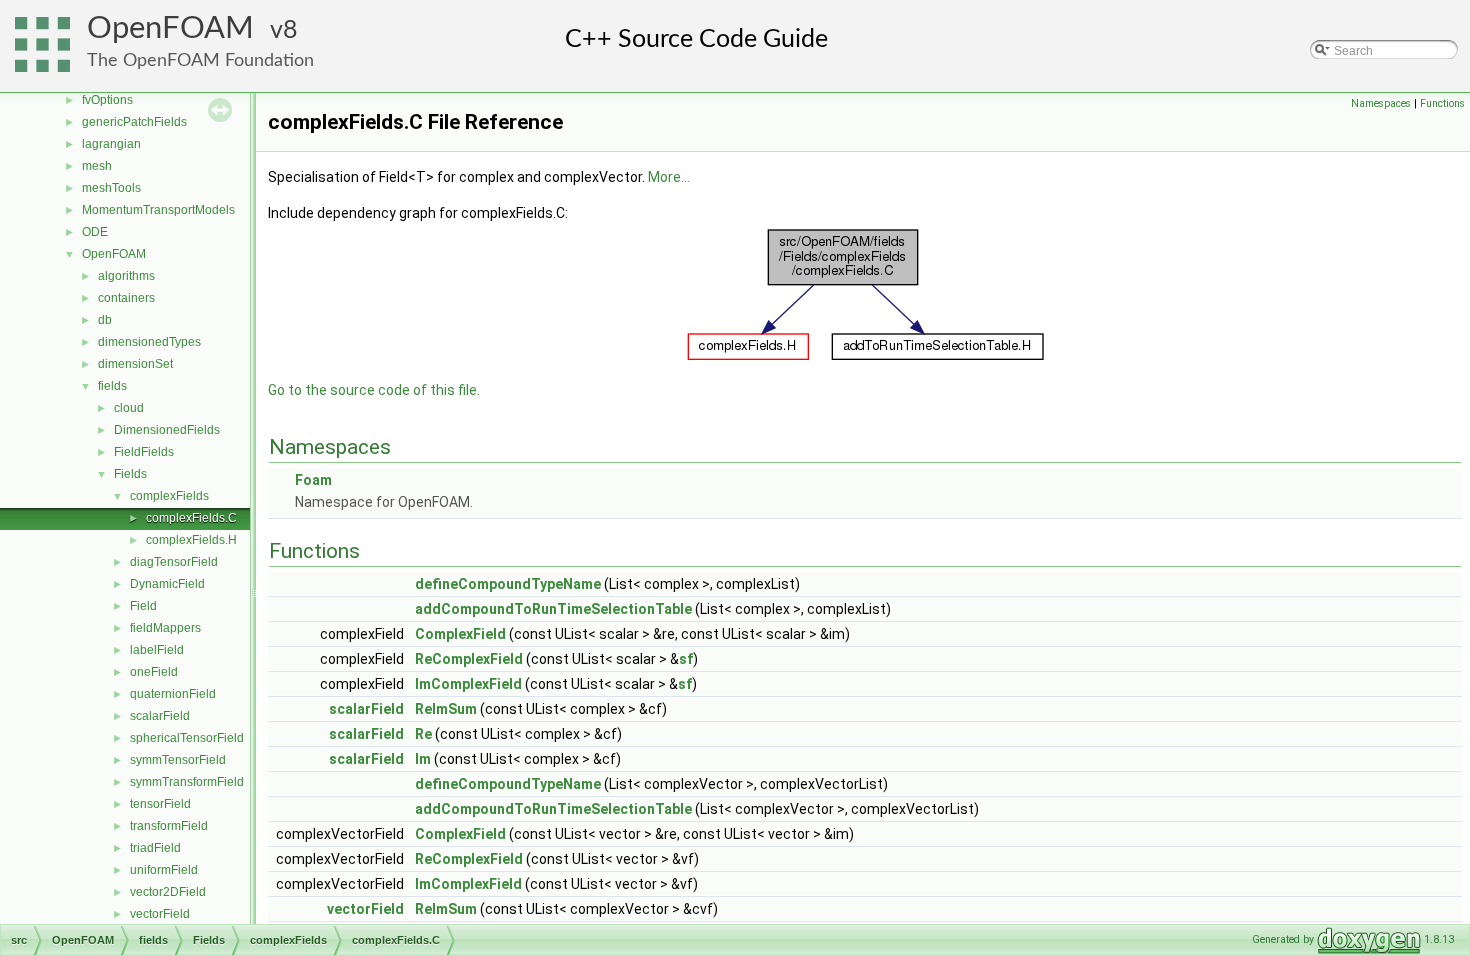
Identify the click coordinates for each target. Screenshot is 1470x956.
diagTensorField (174, 562)
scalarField (160, 716)
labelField (157, 650)
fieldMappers (165, 628)
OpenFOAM (170, 28)
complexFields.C (191, 518)
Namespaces (1381, 103)
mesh (97, 166)
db (105, 320)
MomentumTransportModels (158, 210)
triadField (155, 848)
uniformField (164, 870)
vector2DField (168, 892)
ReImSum (446, 709)
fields (112, 386)
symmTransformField (187, 782)
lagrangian (111, 144)
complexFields (169, 496)
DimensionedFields (167, 430)
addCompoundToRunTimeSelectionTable (553, 609)
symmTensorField (178, 760)
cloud (129, 408)
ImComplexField (468, 684)
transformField (169, 826)
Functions (1442, 103)
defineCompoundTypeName (508, 584)
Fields (130, 474)
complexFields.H (191, 540)
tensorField (160, 804)
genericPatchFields (134, 122)
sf (686, 659)
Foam (313, 480)
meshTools (111, 188)
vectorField (160, 914)
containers (126, 298)
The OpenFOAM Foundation (200, 60)
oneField (154, 672)
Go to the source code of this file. (374, 390)
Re (423, 734)
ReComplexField (469, 659)
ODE (95, 232)
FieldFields (144, 452)
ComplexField (460, 634)
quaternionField (173, 694)
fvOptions (107, 100)
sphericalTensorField (187, 738)
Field (143, 606)
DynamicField (167, 584)
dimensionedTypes (149, 342)
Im (423, 759)
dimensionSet (135, 364)
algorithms (126, 276)
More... (669, 177)
